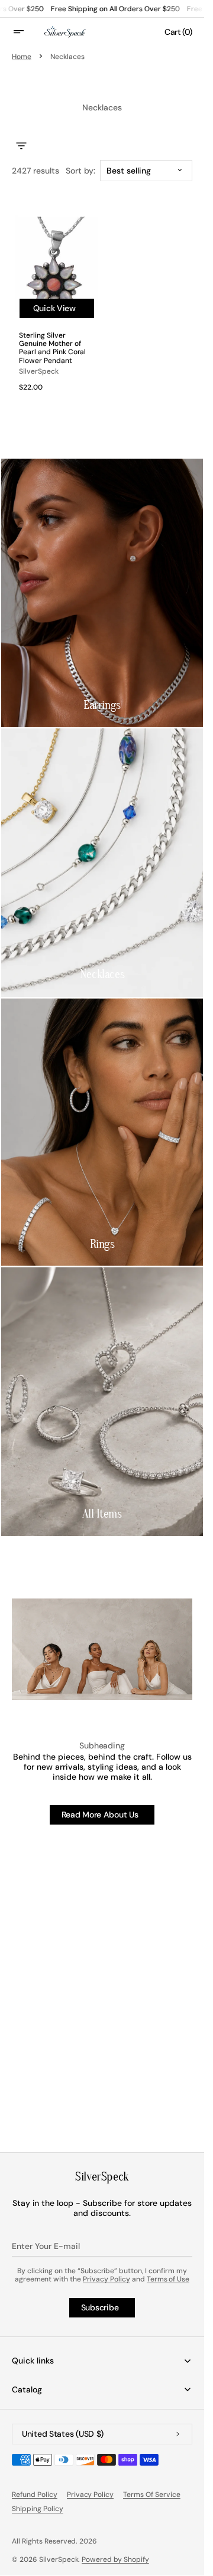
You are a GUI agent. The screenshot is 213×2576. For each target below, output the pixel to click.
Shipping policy (38, 2509)
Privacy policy (91, 2495)
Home (22, 57)
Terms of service (152, 2495)
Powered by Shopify (115, 2559)
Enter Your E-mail (46, 2246)
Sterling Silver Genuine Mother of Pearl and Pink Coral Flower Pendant (52, 348)
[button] (26, 32)
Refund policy (35, 2495)
